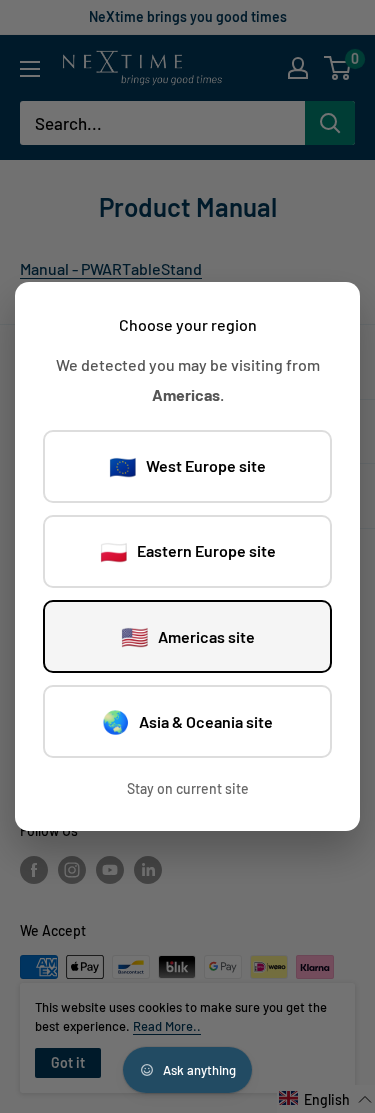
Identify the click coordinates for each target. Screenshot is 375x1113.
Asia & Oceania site (187, 721)
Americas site (188, 636)
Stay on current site (188, 788)
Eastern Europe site (188, 551)
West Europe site (187, 466)
